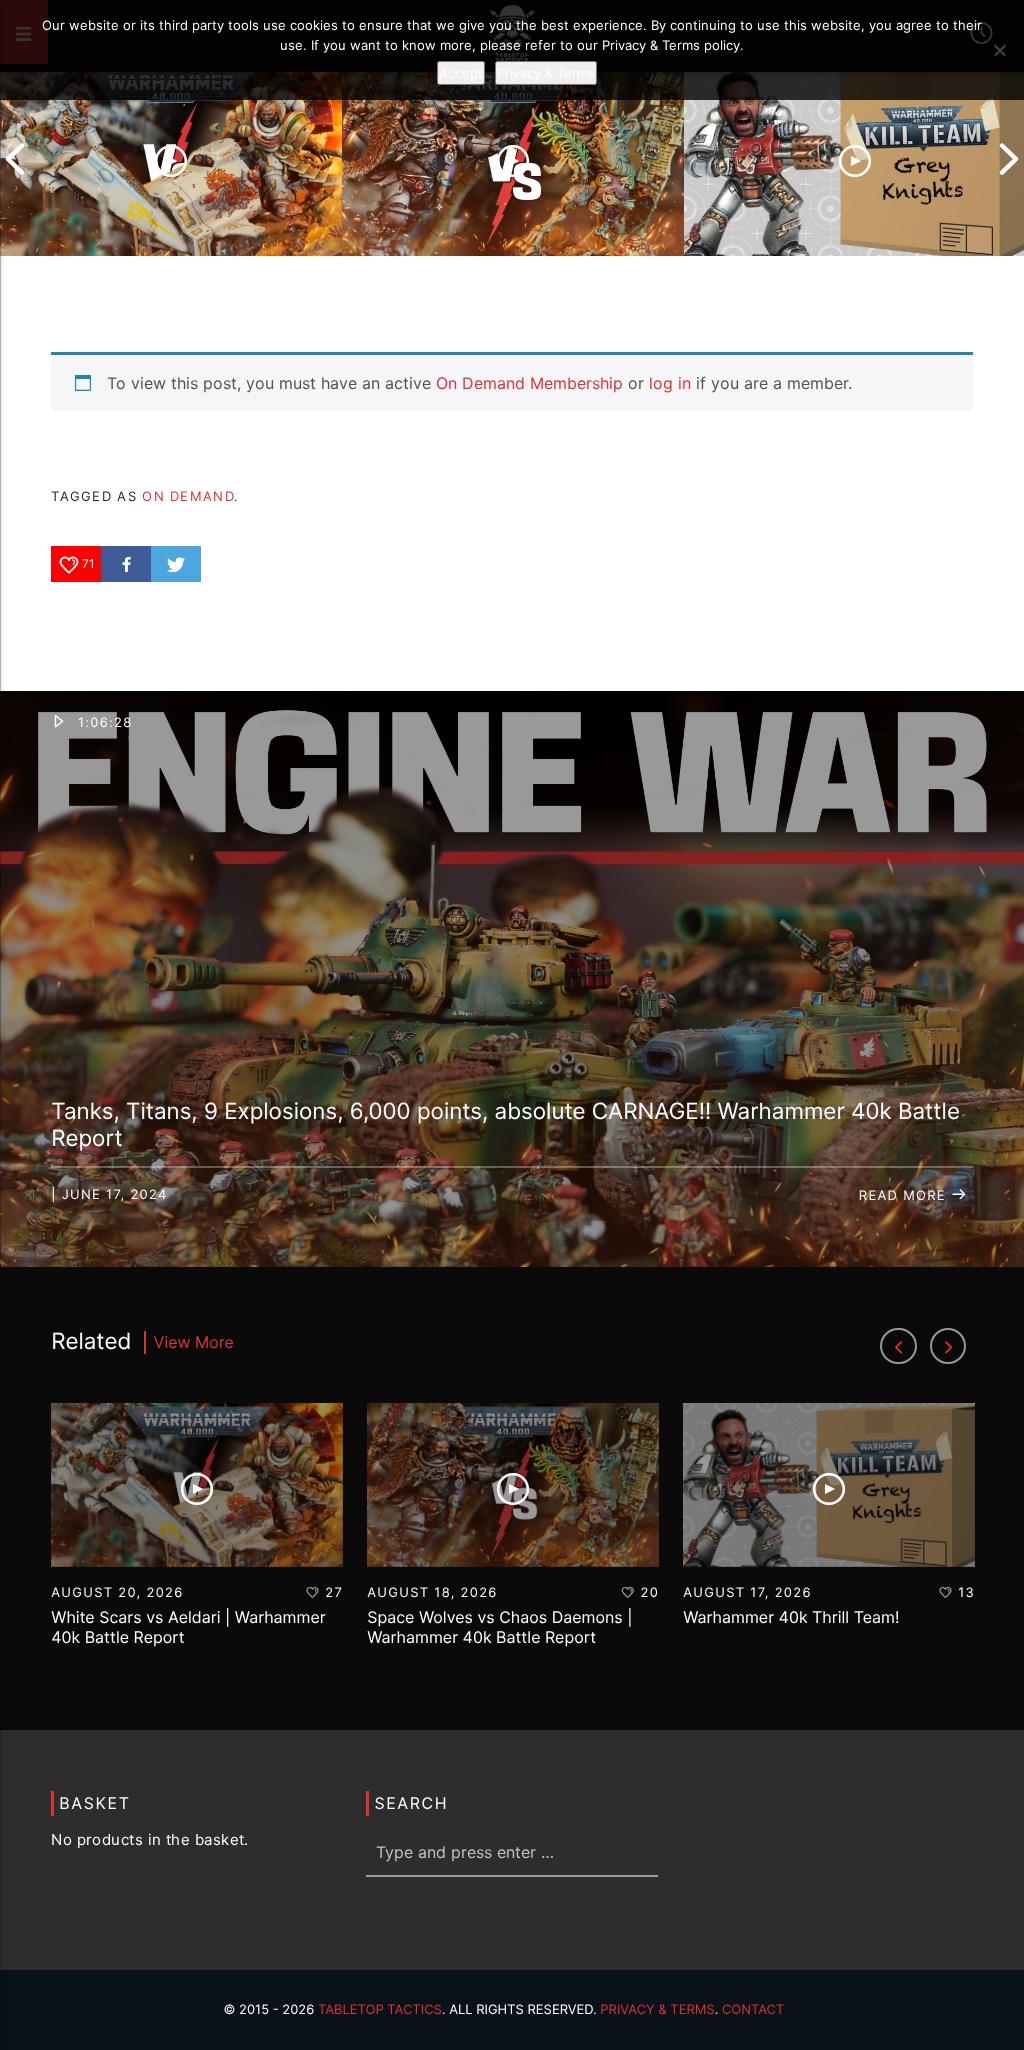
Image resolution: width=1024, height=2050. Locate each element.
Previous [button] (15, 159)
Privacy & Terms (657, 2010)
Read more (905, 1196)
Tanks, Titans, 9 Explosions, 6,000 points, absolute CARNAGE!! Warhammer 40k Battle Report (505, 1125)
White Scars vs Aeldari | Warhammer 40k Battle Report (188, 1626)
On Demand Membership (529, 383)
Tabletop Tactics (380, 2010)
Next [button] (1009, 159)
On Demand (188, 496)
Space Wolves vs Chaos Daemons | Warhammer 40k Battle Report (499, 1626)
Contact (753, 2010)
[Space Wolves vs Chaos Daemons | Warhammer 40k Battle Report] (513, 159)
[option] (171, 159)
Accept (461, 73)
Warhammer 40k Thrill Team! (791, 1617)
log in (670, 383)
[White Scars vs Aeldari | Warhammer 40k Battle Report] (171, 159)
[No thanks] (999, 50)
